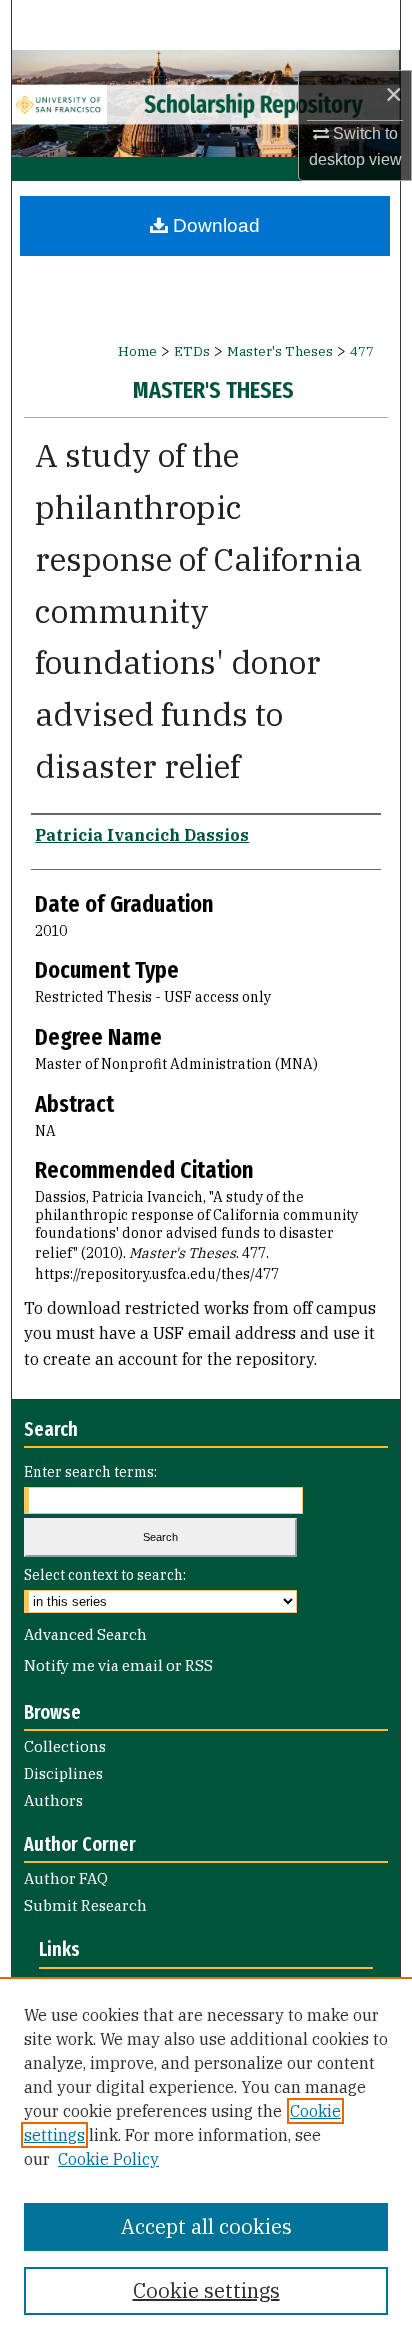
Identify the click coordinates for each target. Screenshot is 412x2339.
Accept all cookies (206, 2226)
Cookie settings (206, 2290)
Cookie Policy (108, 2159)
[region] (206, 2158)
